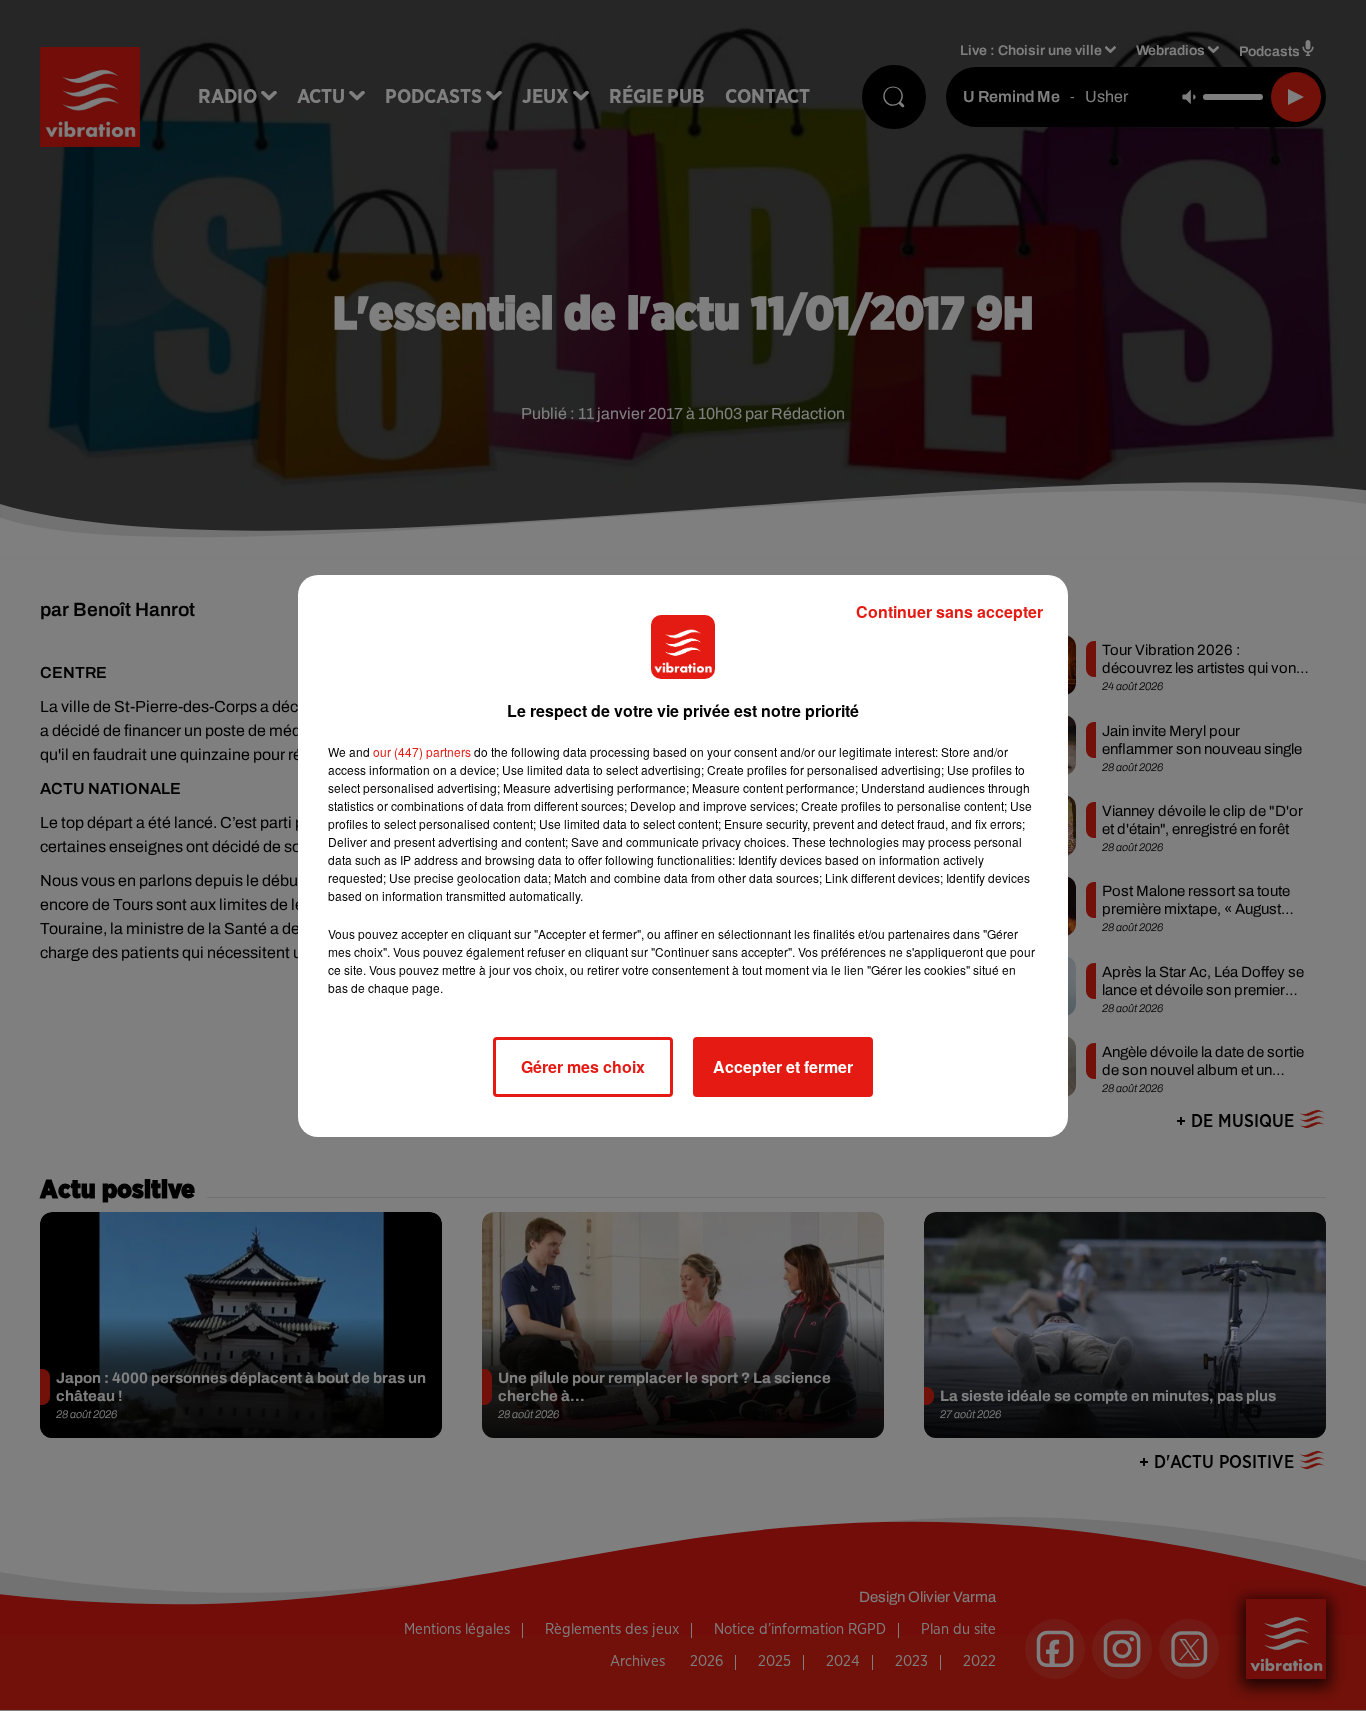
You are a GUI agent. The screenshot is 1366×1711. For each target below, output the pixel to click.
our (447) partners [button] (422, 751)
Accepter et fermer (783, 1066)
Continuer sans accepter (949, 611)
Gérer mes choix (583, 1066)
